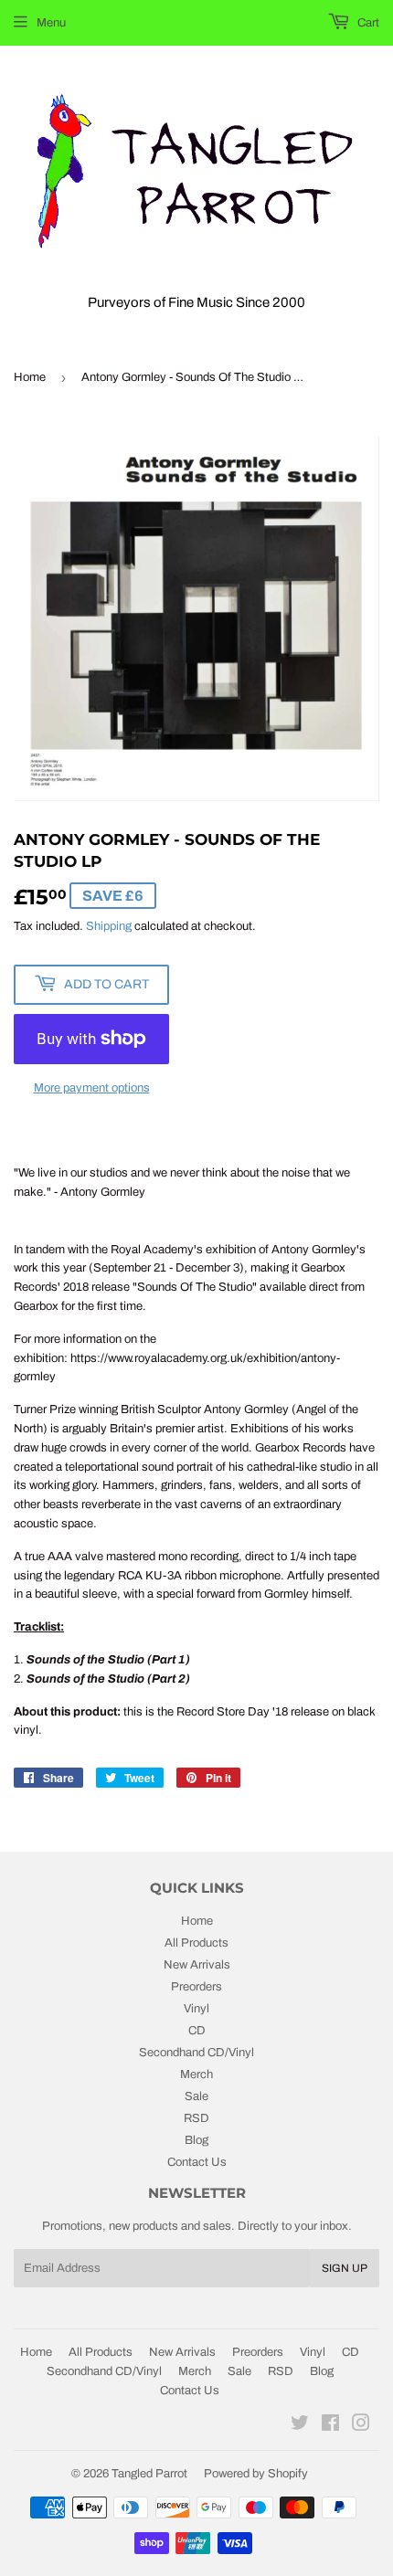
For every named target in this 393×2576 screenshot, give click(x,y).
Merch (196, 2075)
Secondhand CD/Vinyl (196, 2053)
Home (30, 377)
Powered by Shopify (256, 2474)
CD (197, 2031)
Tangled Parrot (149, 2474)
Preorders (196, 1987)
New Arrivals (197, 1965)
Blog (196, 2140)
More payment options (92, 1088)
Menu (51, 23)
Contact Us (197, 2162)
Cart (367, 23)
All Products (196, 1943)
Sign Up (345, 2268)
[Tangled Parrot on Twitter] (300, 2426)
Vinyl (196, 2009)
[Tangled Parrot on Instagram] (361, 2426)
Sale (196, 2096)
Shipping (109, 926)
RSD (196, 2118)
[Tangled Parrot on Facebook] (330, 2426)
